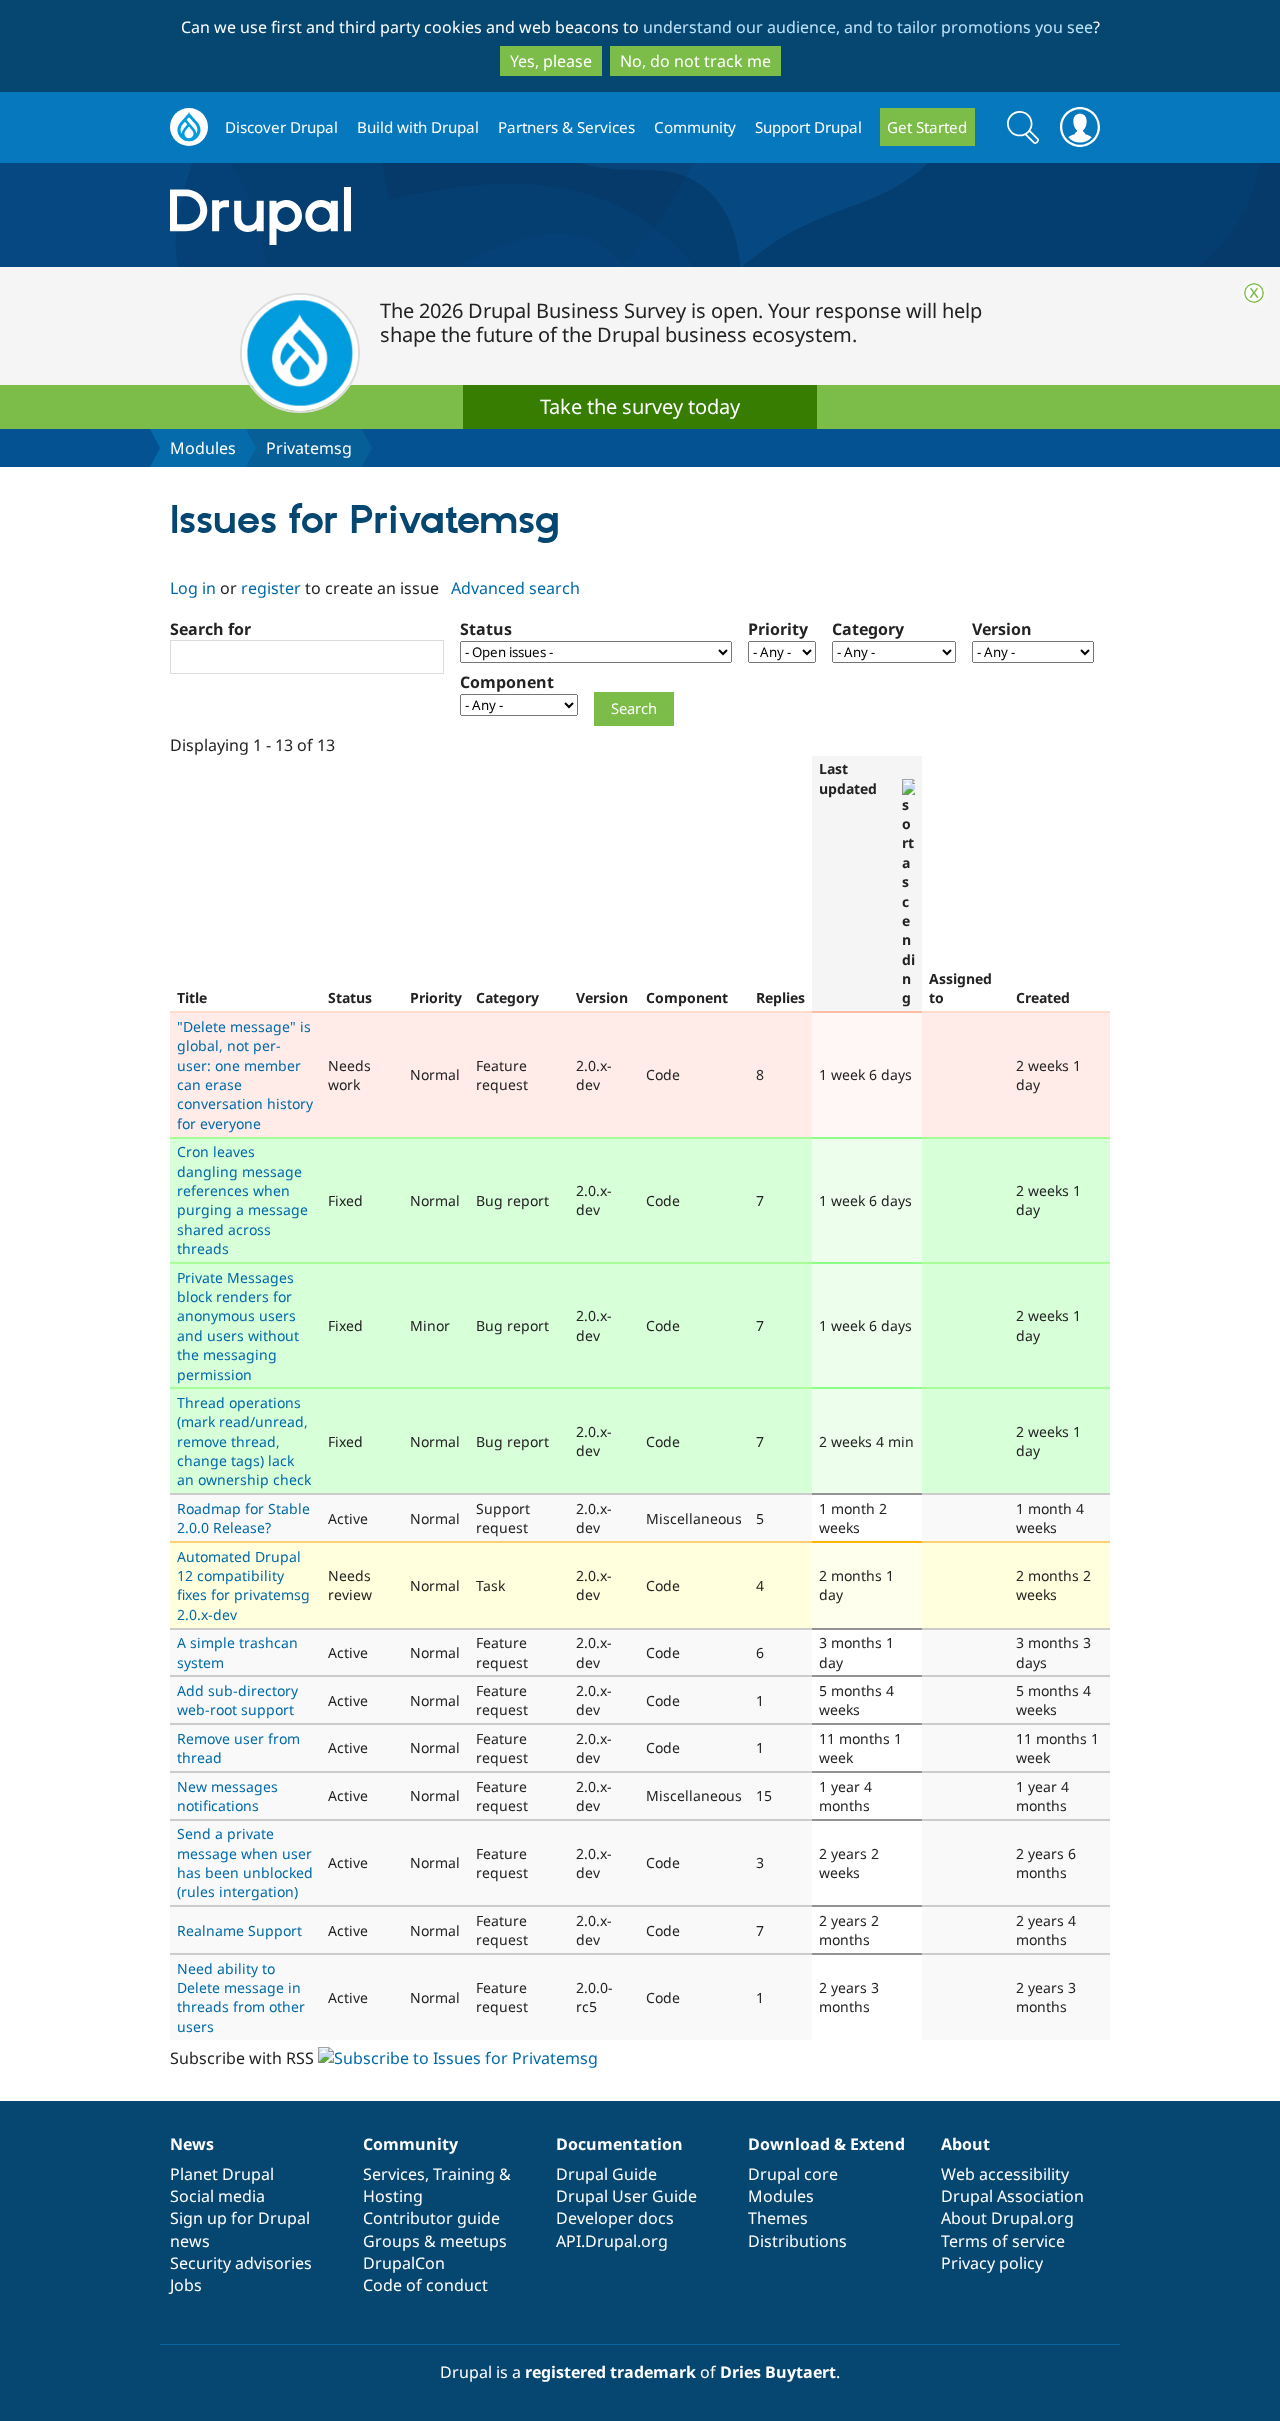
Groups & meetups (435, 2241)
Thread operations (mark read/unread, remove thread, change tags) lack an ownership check (244, 1441)
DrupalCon (404, 2263)
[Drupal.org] (439, 215)
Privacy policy (992, 2263)
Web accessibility (1005, 2174)
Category (868, 629)
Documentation (619, 2144)
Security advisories (241, 2263)
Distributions (797, 2241)
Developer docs (615, 2218)
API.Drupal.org (612, 2241)
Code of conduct (425, 2285)
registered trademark (610, 2372)
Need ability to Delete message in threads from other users (241, 1997)
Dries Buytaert (778, 2372)
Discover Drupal (281, 127)
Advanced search (515, 588)
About (965, 2144)
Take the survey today (640, 406)
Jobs (186, 2285)
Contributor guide (431, 2218)
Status (486, 629)
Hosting (393, 2196)
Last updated (848, 778)
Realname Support (239, 1930)
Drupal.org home (189, 127)
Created (1043, 997)
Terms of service (1003, 2241)
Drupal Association (1012, 2196)
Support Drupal (808, 127)
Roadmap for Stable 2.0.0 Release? (243, 1518)
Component (507, 682)
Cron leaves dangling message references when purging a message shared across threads (242, 1200)
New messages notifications (227, 1796)
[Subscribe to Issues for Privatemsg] (458, 2058)
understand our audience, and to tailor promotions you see (868, 27)
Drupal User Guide (626, 2196)
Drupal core (793, 2174)
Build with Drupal (418, 127)
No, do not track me (695, 61)
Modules (203, 448)
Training (464, 2174)
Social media (217, 2196)
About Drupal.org (1007, 2218)
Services (394, 2174)
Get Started (927, 127)
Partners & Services (566, 127)
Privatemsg (309, 448)
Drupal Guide (606, 2174)
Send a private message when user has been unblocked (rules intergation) (245, 1862)
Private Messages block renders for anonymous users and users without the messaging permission (238, 1326)
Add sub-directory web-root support (237, 1700)
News (192, 2144)
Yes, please (551, 61)
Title (192, 997)
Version (1002, 629)
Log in (193, 588)
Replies (780, 997)
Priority (778, 629)
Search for (210, 629)
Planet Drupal (222, 2174)
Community (695, 127)
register (271, 588)
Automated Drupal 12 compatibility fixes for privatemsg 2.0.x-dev (243, 1585)
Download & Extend (826, 2144)
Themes (778, 2218)
